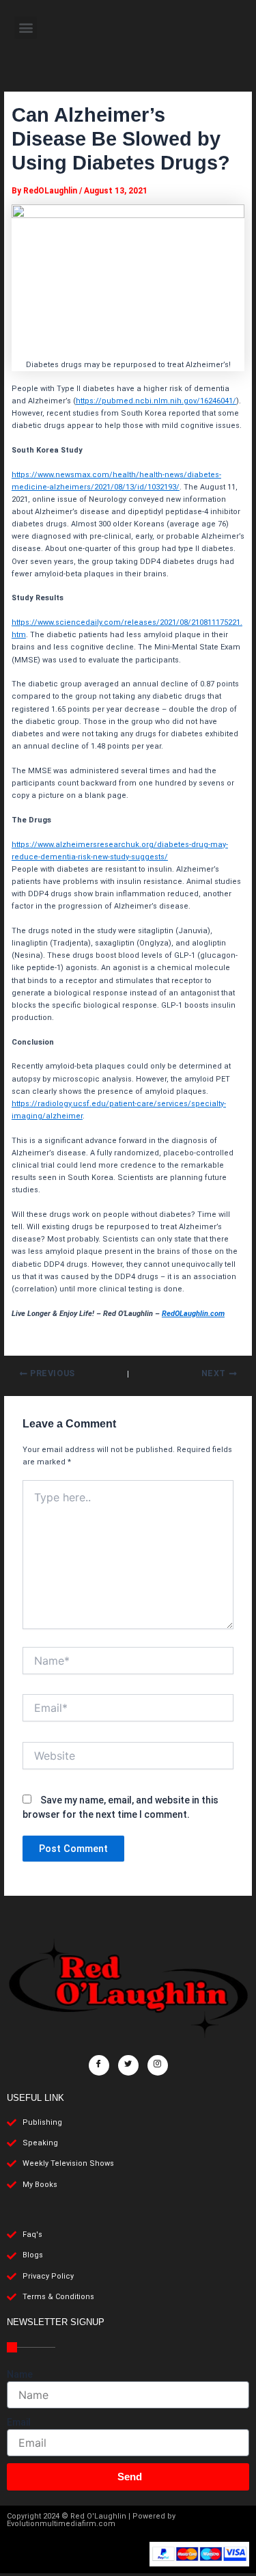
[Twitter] (128, 2065)
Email (19, 2422)
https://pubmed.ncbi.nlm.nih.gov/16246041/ (156, 401)
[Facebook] (99, 2065)
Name (20, 2374)
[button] (26, 28)
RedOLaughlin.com (193, 1314)
